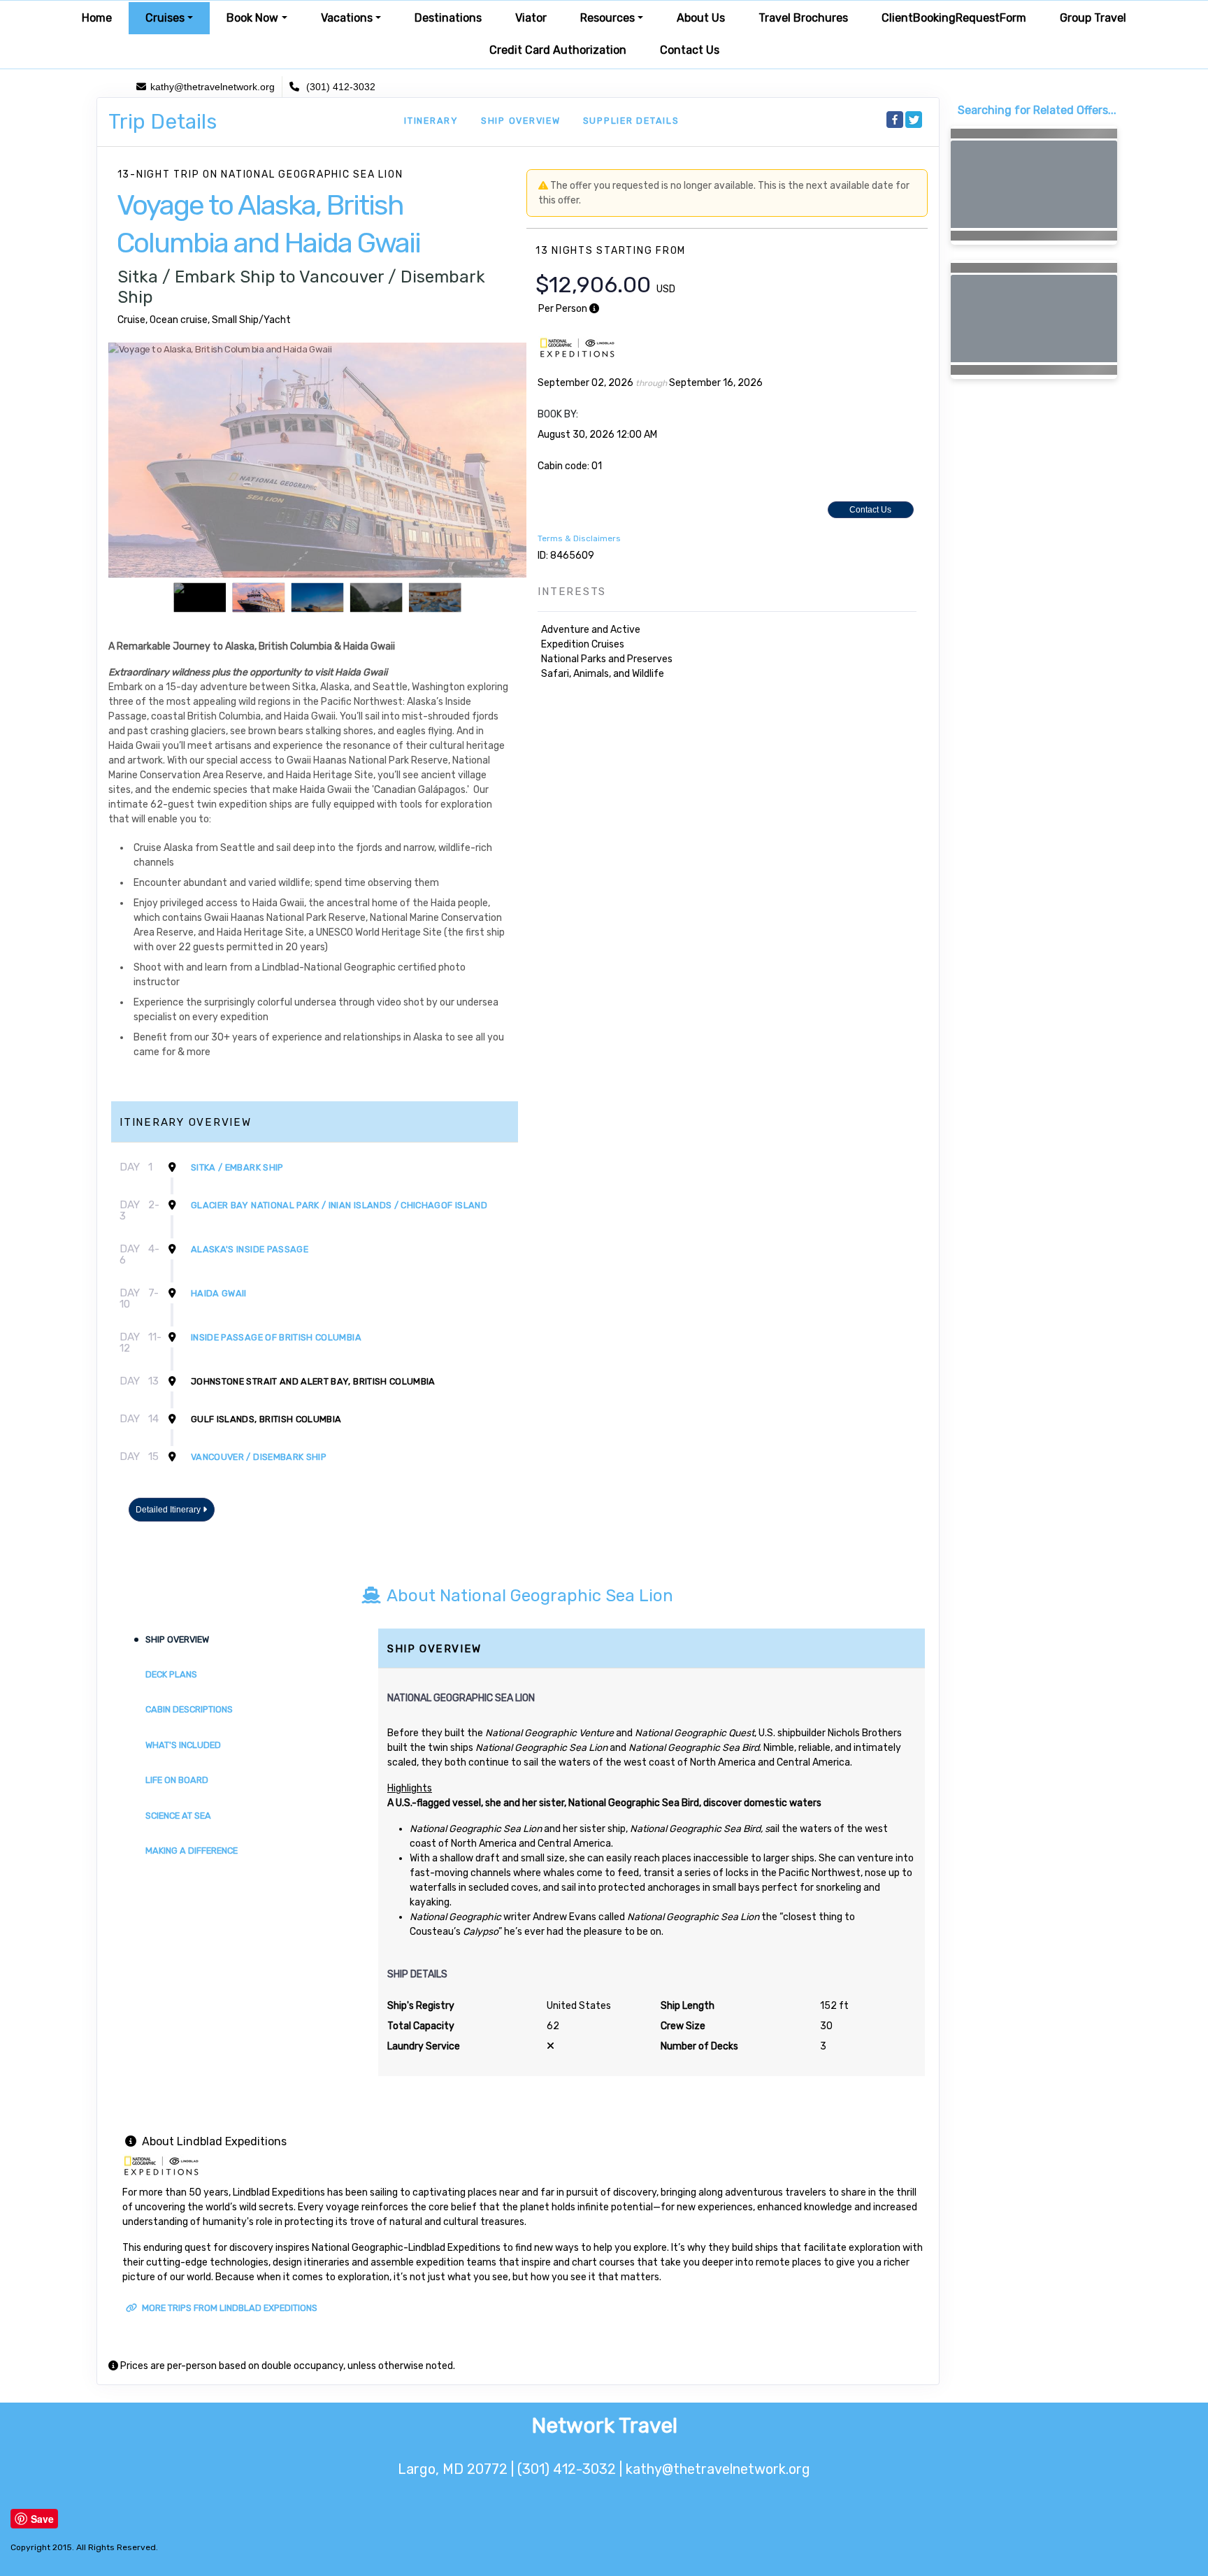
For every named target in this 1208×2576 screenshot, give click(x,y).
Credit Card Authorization (558, 50)
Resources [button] (607, 18)
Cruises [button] (165, 18)
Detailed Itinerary (169, 1510)
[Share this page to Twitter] (914, 120)
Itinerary (431, 121)
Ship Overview (521, 121)
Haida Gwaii (219, 1293)
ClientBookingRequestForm (954, 18)
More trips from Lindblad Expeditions (229, 2308)
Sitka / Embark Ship (237, 1167)
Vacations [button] (347, 18)
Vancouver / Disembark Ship (259, 1457)
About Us (701, 18)
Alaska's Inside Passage (250, 1249)
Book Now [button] (252, 18)
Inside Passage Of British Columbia (276, 1337)
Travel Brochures (803, 18)
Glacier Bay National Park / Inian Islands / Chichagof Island (339, 1205)
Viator (531, 18)
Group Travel (1093, 18)
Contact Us (690, 50)
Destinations (448, 18)
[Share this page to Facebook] (895, 120)
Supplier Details (631, 121)
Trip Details (163, 122)
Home (97, 18)
